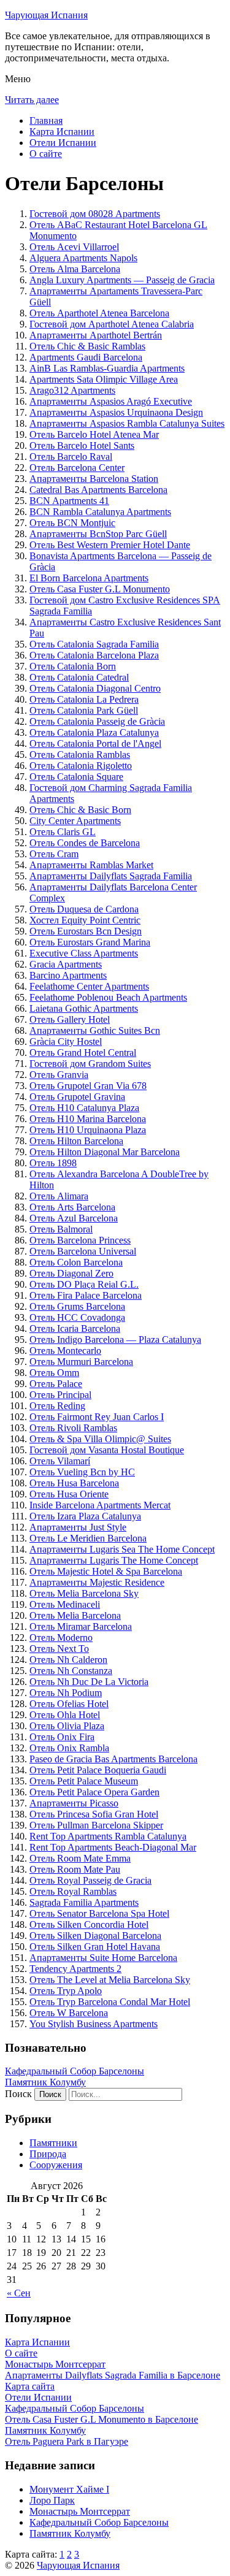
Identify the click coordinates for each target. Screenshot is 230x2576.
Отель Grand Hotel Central (83, 1053)
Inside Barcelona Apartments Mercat (100, 1505)
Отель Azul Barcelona (74, 1218)
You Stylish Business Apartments (94, 2024)
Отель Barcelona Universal (83, 1251)
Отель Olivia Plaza (67, 1726)
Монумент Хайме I (69, 2489)
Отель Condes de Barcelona (85, 843)
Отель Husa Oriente (69, 1494)
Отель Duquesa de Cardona (84, 909)
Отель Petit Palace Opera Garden (94, 1792)
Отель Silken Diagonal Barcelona (95, 1936)
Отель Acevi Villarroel (74, 247)
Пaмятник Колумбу (45, 2082)
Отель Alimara (59, 1196)
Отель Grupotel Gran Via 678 (88, 1086)
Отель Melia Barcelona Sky (84, 1593)
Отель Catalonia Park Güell (84, 710)
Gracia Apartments (66, 964)
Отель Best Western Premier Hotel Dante (110, 545)
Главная (46, 120)
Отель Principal (60, 1395)
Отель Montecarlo (65, 1351)
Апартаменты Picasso (74, 1803)
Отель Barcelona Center (77, 468)
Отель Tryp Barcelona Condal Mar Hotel (110, 2002)
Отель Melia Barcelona (75, 1615)
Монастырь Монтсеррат (80, 2511)
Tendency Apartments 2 (75, 1969)
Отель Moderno (61, 1638)
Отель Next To (59, 1649)
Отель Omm (54, 1373)
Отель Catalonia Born (73, 666)
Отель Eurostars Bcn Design (86, 931)
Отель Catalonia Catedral (79, 677)
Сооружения (56, 2165)
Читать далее (32, 100)
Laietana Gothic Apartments (84, 1008)
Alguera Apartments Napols (83, 258)
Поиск (18, 2094)
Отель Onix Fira (62, 1737)
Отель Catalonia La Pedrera (84, 699)
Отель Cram (54, 854)
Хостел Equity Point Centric (85, 920)
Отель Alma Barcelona (75, 269)
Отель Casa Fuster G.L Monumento (100, 589)
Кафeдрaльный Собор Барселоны (75, 2071)
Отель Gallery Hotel (70, 1019)
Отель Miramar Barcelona (81, 1626)
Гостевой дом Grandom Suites (90, 1064)
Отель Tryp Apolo (66, 1991)
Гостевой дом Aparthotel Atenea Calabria (112, 324)
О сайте (46, 154)
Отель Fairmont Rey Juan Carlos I (97, 1417)
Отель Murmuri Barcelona (81, 1362)
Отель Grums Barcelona (77, 1306)
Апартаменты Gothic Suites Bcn (95, 1030)
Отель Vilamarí (60, 1461)
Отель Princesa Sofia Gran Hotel (94, 1814)
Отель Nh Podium (66, 1693)
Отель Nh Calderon (68, 1660)
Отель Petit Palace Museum (84, 1781)
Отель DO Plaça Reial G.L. (84, 1284)
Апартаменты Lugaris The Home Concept (114, 1560)
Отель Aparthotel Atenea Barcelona (99, 313)
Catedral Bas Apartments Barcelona (98, 490)
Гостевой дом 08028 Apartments (95, 214)
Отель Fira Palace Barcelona (86, 1295)
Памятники (53, 2143)
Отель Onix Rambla (69, 1748)
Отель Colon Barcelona (76, 1262)
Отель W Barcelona (69, 2013)
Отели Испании (63, 143)
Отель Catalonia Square (76, 777)
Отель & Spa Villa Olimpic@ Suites (100, 1439)
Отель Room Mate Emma (80, 1858)
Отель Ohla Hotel (65, 1715)
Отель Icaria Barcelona (75, 1328)
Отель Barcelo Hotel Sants (82, 445)
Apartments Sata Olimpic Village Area (104, 379)
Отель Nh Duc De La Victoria (89, 1682)
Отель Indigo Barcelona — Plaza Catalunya (115, 1340)
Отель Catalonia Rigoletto (81, 766)
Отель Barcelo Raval (71, 457)
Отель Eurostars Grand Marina (90, 942)
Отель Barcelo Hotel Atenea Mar (94, 434)
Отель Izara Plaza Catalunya (85, 1516)
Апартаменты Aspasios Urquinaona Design (116, 412)
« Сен (19, 2293)
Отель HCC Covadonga (77, 1317)
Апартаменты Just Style (78, 1527)
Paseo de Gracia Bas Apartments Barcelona (113, 1759)
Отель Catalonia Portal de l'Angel (95, 743)
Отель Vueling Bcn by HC (82, 1472)
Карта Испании (62, 132)
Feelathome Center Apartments (89, 986)
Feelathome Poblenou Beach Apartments (108, 997)
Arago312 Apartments (72, 390)
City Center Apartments (75, 821)
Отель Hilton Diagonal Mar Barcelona (105, 1152)
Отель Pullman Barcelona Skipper (96, 1825)
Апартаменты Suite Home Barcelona (103, 1958)
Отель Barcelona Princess (80, 1240)
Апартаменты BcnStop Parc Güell (98, 534)
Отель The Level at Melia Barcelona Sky (110, 1980)
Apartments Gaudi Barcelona (86, 357)
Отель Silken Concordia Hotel (89, 1924)
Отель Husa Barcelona (74, 1483)
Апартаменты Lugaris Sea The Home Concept (122, 1549)
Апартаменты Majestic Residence (97, 1582)
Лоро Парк (52, 2500)
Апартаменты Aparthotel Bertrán (96, 335)
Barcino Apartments (68, 975)
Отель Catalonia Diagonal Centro (95, 688)
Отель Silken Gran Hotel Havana (95, 1947)
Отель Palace (56, 1384)
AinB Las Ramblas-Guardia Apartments (107, 368)
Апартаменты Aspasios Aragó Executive (111, 401)
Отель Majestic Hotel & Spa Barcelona (106, 1571)
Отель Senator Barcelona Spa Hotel (99, 1913)
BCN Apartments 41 (69, 501)
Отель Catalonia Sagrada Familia (94, 644)
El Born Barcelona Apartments (89, 578)
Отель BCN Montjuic (72, 523)
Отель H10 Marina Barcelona (88, 1119)
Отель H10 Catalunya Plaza (84, 1108)
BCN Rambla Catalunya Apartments (100, 512)
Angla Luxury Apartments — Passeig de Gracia (122, 280)
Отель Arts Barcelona (72, 1207)
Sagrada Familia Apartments (84, 1902)
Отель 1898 (53, 1163)
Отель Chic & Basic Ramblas (87, 346)
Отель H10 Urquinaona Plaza (88, 1130)
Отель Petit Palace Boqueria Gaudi (98, 1770)
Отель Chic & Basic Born (80, 810)
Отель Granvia (59, 1075)
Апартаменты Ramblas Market (91, 865)
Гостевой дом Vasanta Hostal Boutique (107, 1450)
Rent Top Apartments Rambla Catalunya (108, 1836)
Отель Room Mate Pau (75, 1869)
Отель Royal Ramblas (73, 1891)
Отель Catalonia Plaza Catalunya (94, 732)
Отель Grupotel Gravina (77, 1097)
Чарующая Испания (46, 15)
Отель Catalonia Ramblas (80, 755)
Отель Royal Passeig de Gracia (90, 1880)
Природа (48, 2154)
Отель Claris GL (63, 832)
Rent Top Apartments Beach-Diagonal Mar (113, 1847)
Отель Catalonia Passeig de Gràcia (97, 721)
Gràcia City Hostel (66, 1041)
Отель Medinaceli (65, 1604)
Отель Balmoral (61, 1229)
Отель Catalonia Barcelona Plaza (94, 655)
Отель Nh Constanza (71, 1671)
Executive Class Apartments (84, 953)
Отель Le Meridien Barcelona (88, 1538)
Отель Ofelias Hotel (69, 1704)
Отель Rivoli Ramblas (73, 1428)
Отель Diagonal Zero (71, 1273)
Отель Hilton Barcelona (76, 1141)
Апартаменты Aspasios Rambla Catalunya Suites (127, 423)
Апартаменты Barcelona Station (94, 479)
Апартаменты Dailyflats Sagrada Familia (111, 876)
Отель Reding (57, 1406)
